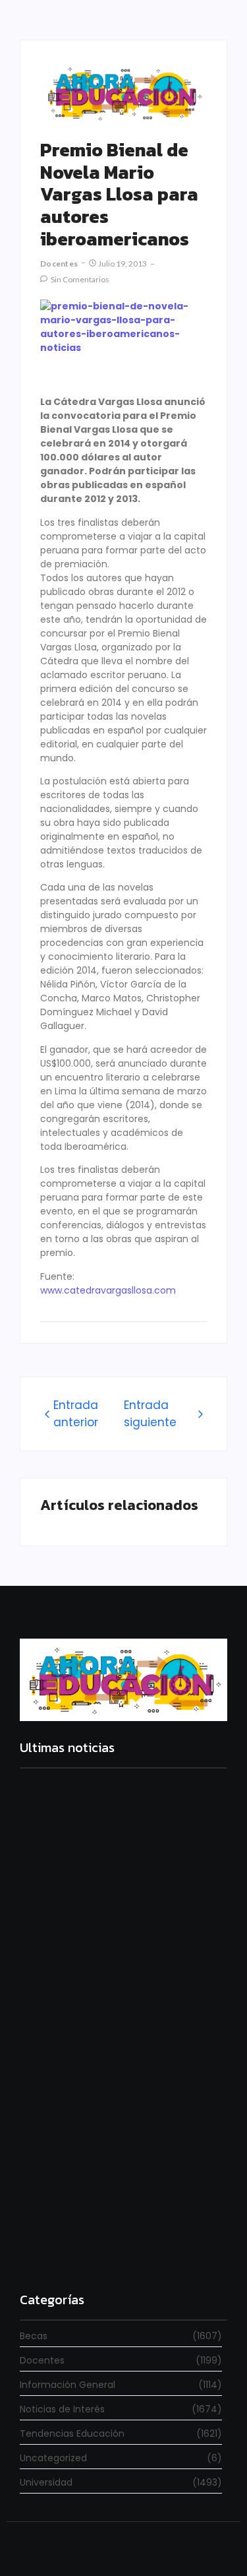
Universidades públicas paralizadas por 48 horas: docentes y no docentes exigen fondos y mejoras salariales (122, 1916)
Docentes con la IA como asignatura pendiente (107, 2246)
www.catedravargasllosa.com (108, 1290)
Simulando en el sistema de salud (101, 2075)
